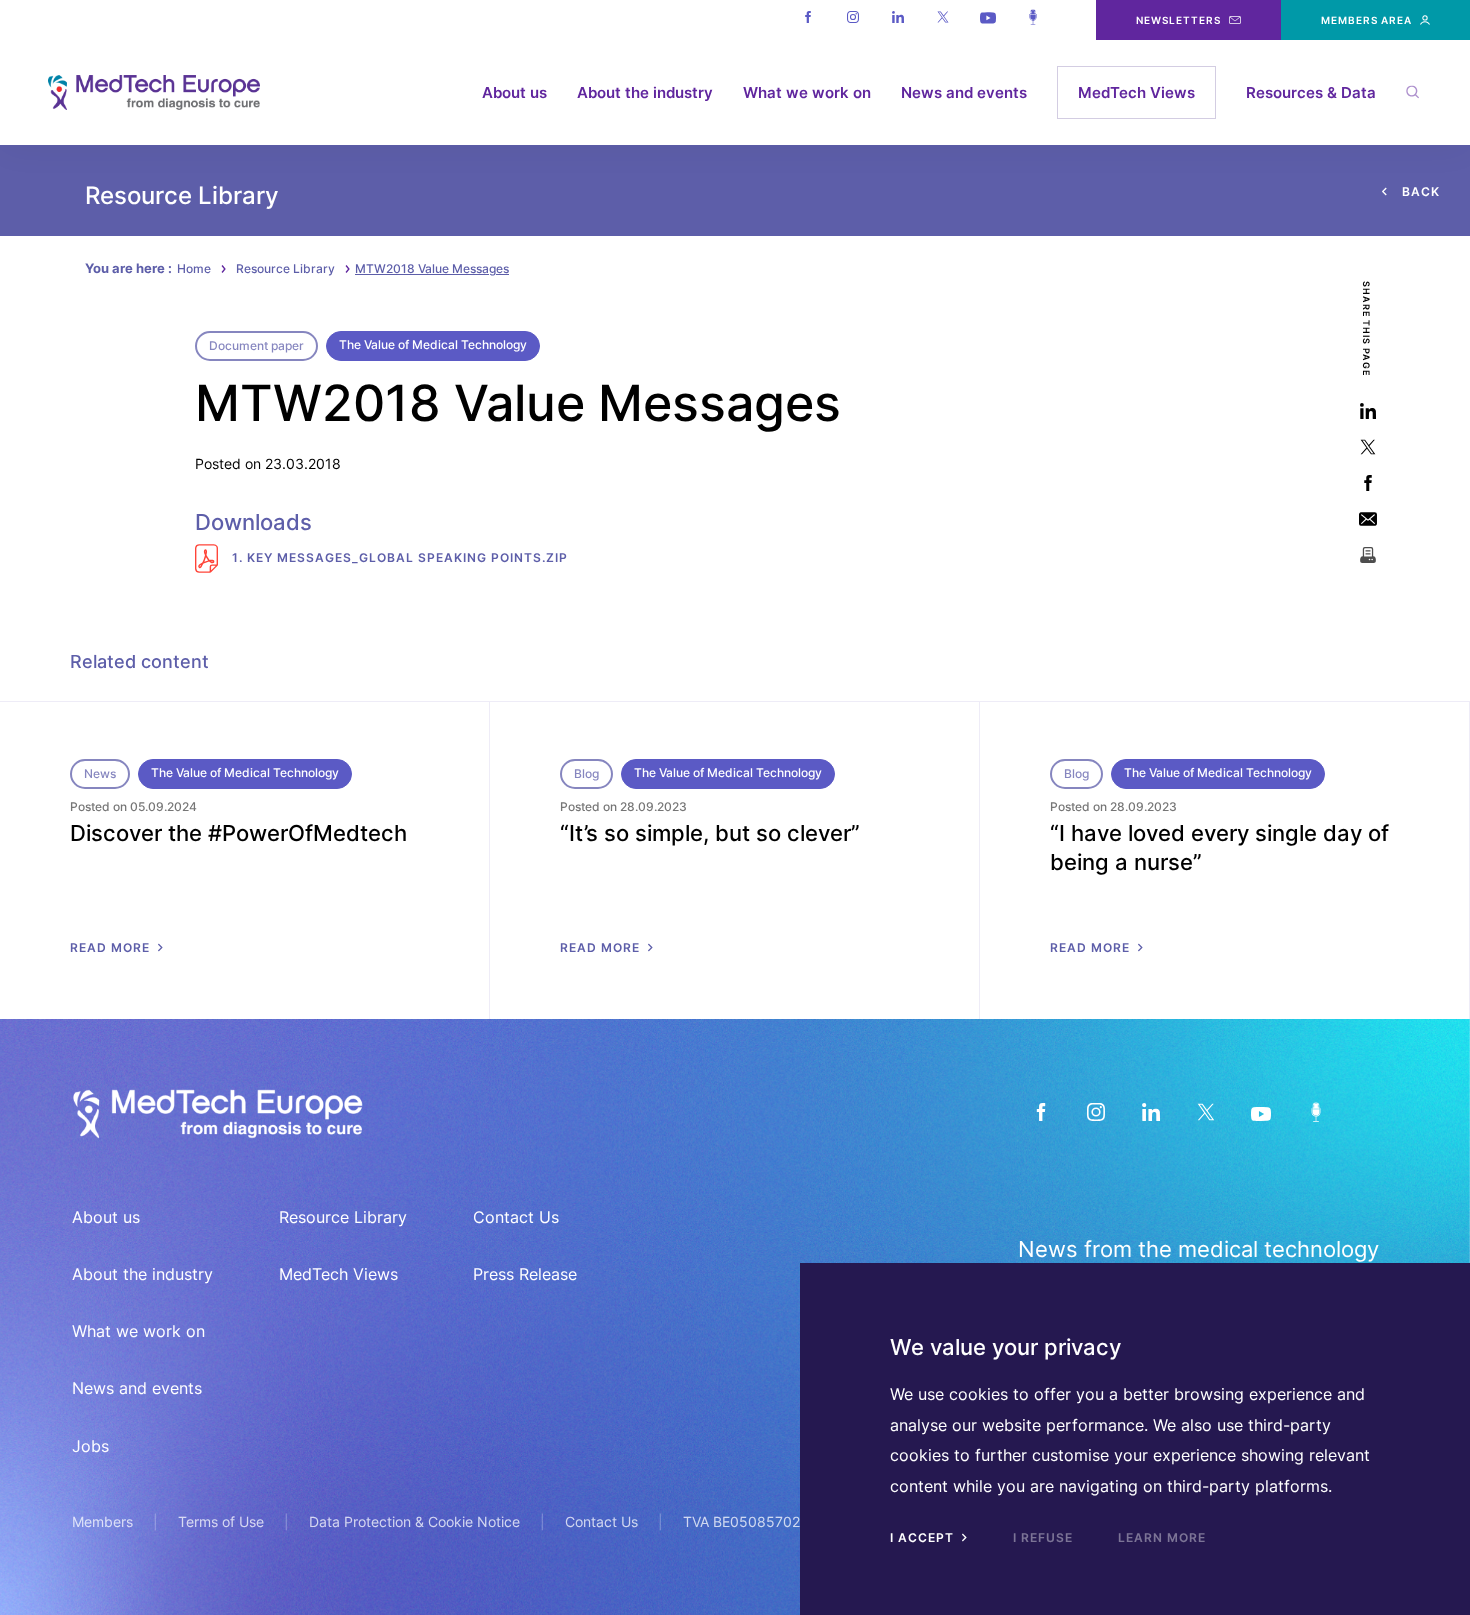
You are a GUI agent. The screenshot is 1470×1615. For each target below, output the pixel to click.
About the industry (645, 92)
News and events (964, 92)
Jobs (90, 1446)
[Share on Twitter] (1367, 446)
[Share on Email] (1367, 518)
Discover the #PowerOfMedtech (238, 833)
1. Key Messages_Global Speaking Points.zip (398, 557)
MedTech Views (1136, 92)
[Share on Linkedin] (1367, 410)
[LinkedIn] (1150, 1111)
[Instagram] (852, 20)
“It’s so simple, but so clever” (710, 833)
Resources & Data (1311, 92)
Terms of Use (221, 1521)
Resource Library (285, 268)
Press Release (525, 1274)
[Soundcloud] (1032, 20)
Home (194, 268)
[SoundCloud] (1315, 1111)
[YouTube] (1260, 1111)
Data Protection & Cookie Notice (414, 1521)
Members (102, 1521)
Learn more (1162, 1537)
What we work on (807, 92)
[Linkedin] (897, 20)
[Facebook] (807, 20)
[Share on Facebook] (1367, 482)
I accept (924, 1537)
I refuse (1043, 1537)
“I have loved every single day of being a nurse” (1219, 847)
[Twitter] (942, 20)
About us (514, 92)
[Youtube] (987, 20)
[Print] (1367, 554)
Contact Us (516, 1217)
